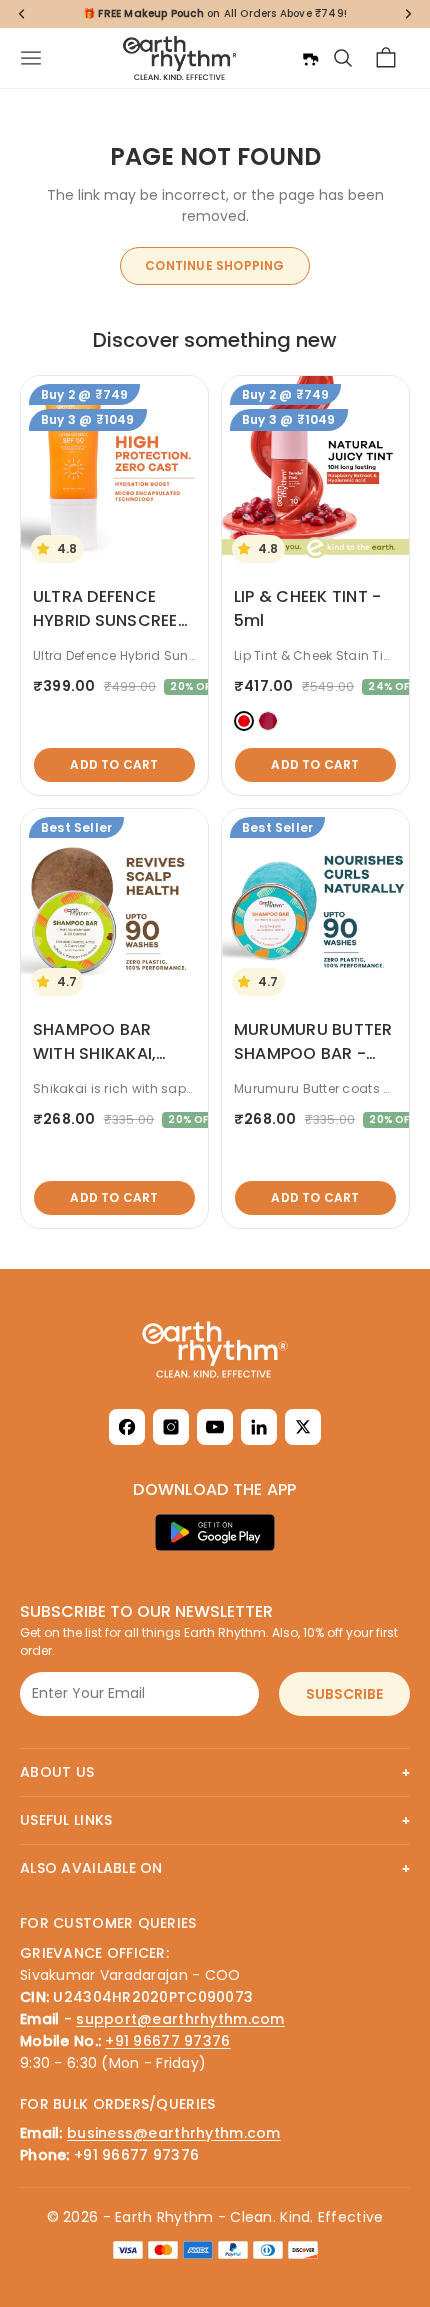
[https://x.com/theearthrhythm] (303, 1427)
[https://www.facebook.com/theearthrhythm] (127, 1427)
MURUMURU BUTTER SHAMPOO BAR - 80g (313, 1053)
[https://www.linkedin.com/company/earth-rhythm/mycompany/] (259, 1427)
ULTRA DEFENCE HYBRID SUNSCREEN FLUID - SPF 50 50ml (112, 620)
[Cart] (386, 58)
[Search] (343, 58)
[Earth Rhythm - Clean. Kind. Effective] (215, 1349)
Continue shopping (214, 265)
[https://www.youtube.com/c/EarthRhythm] (215, 1427)
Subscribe (344, 1694)
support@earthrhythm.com (180, 2019)
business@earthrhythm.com (174, 2133)
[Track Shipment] (310, 58)
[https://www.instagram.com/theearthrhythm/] (171, 1427)
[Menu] (31, 58)
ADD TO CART (114, 764)
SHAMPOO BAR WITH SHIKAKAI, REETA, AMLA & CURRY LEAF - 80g (105, 1065)
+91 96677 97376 (167, 2041)
